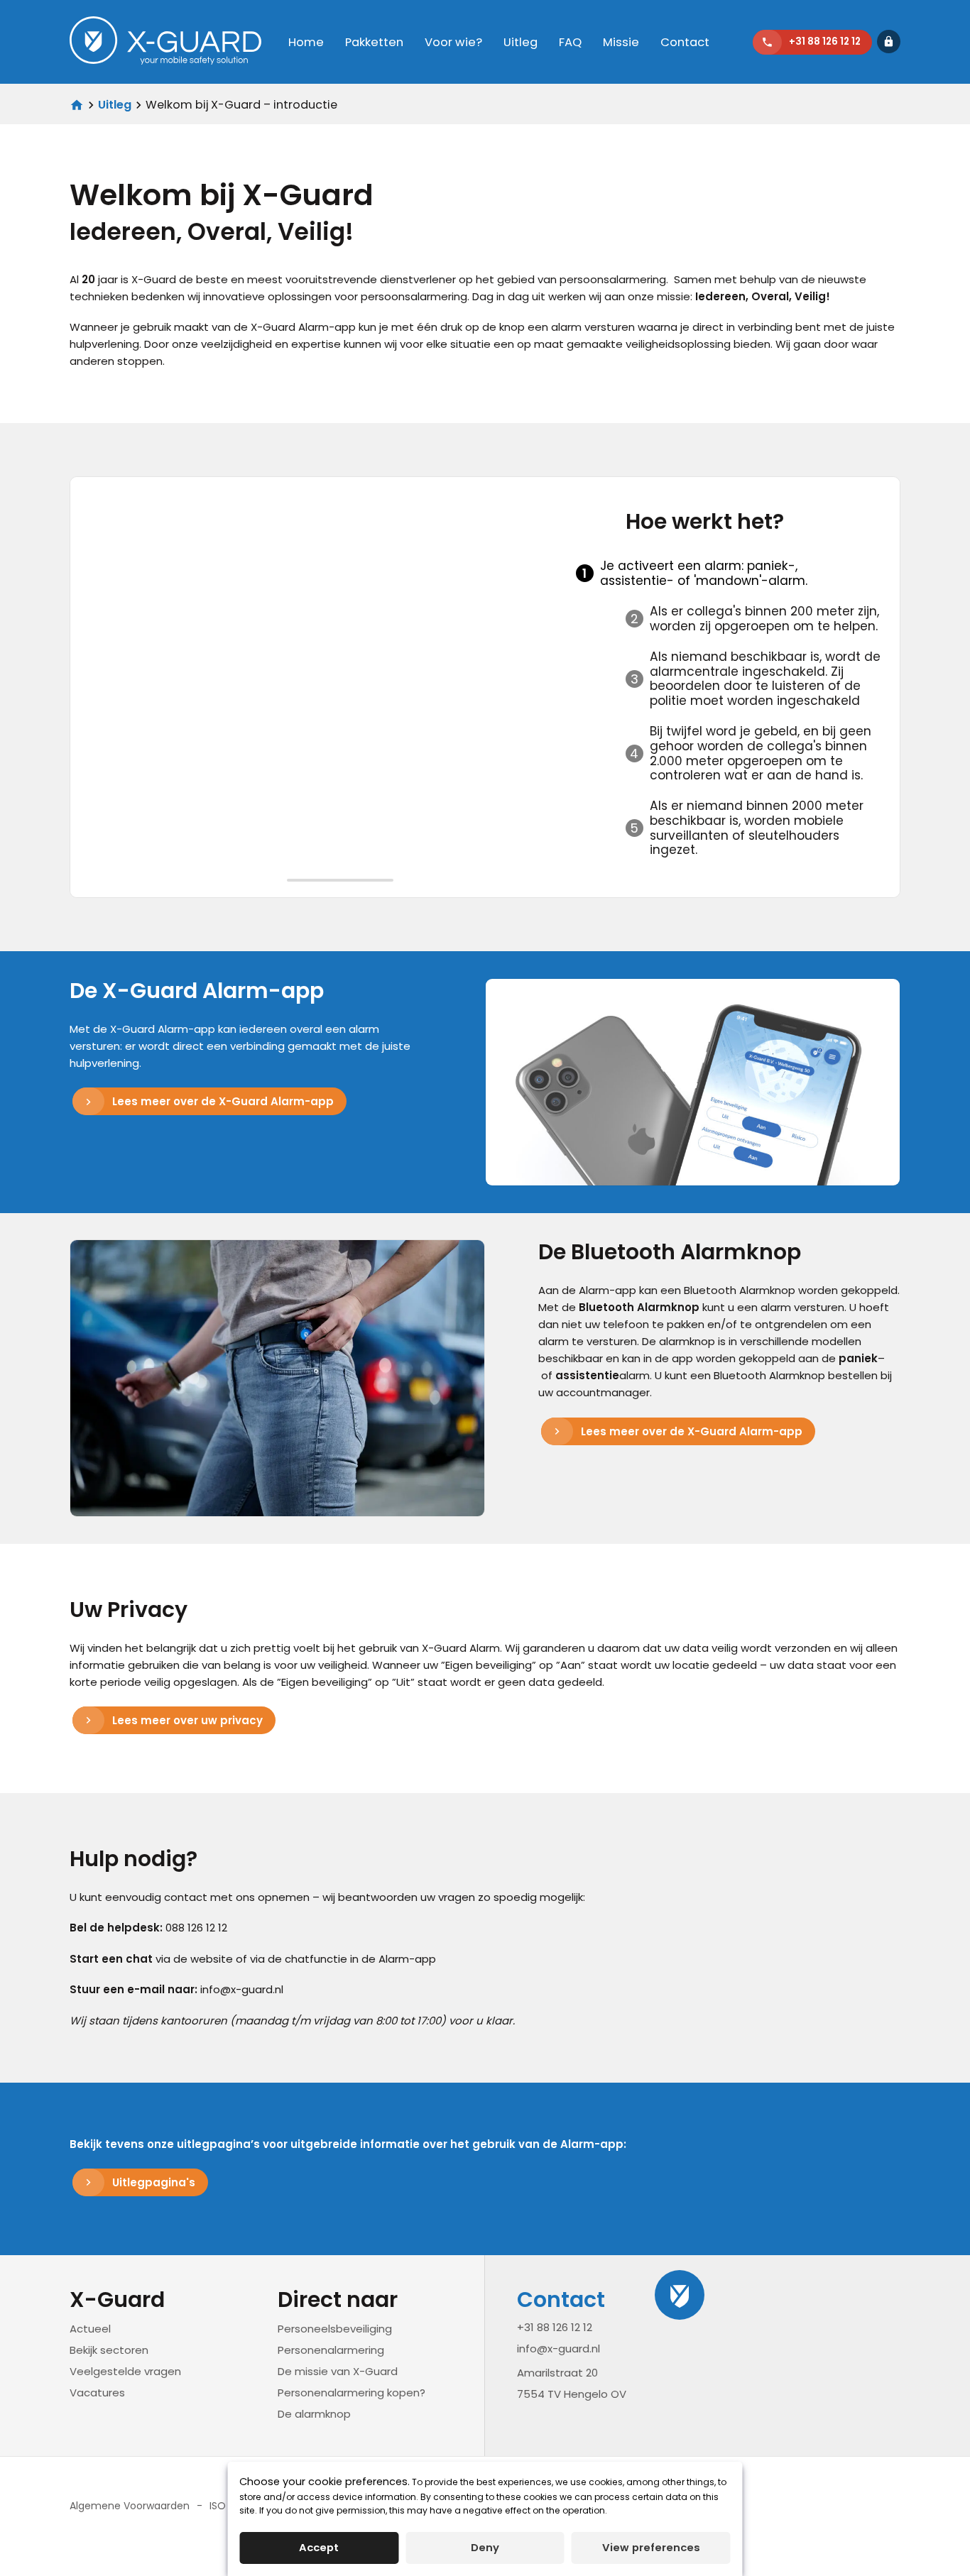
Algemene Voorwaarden (130, 2506)
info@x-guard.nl (558, 2348)
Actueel (90, 2329)
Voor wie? (453, 42)
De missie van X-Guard (338, 2371)
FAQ (570, 42)
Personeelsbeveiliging (335, 2329)
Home (306, 42)
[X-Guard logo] (165, 42)
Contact (685, 42)
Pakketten (374, 42)
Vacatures (97, 2393)
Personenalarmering (331, 2350)
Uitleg (521, 42)
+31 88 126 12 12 (555, 2326)
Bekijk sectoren (109, 2350)
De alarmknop (314, 2414)
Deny (485, 2547)
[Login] (889, 42)
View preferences (651, 2547)
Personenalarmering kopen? (352, 2393)
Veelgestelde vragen (125, 2371)
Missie (621, 42)
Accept (319, 2547)
